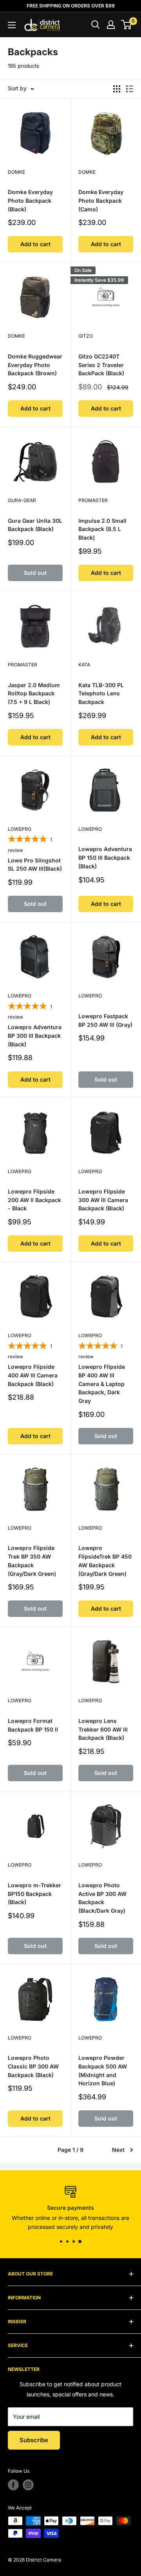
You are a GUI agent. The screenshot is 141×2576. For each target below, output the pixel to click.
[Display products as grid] (117, 89)
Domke (16, 172)
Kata (84, 665)
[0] (127, 25)
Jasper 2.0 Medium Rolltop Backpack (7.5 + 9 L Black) (34, 693)
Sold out (35, 573)
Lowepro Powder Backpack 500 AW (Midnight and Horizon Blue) (103, 2070)
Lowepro (20, 829)
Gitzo (86, 336)
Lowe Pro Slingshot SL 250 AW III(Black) (35, 865)
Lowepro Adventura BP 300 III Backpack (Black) (35, 1035)
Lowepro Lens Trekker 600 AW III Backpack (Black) (103, 1729)
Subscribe (34, 2440)
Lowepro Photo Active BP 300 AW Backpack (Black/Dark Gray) (102, 1898)
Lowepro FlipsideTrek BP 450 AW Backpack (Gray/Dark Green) (105, 1561)
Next (118, 2150)
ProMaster (93, 500)
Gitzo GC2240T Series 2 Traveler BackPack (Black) (101, 365)
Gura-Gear (22, 500)
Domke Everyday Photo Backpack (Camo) (101, 200)
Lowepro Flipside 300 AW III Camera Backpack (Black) (103, 1200)
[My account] (111, 25)
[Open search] (96, 25)
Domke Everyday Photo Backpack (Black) (30, 200)
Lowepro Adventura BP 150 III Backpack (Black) (105, 857)
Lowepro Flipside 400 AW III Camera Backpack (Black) (33, 1375)
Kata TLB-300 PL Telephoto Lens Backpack (101, 693)
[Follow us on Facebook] (13, 2485)
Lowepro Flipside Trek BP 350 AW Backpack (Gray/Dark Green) (32, 1561)
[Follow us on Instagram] (28, 2485)
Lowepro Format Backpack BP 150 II (33, 1725)
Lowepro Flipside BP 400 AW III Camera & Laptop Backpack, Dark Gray (102, 1384)
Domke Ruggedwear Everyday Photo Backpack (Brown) (35, 365)
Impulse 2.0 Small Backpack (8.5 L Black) (102, 529)
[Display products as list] (130, 89)
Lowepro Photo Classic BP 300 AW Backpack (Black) (33, 2066)
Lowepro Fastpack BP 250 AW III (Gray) (105, 1020)
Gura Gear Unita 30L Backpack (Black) (35, 525)
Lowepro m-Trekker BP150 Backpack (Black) (34, 1894)
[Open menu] (12, 25)
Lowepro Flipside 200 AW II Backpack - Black (34, 1200)
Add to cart (35, 244)
